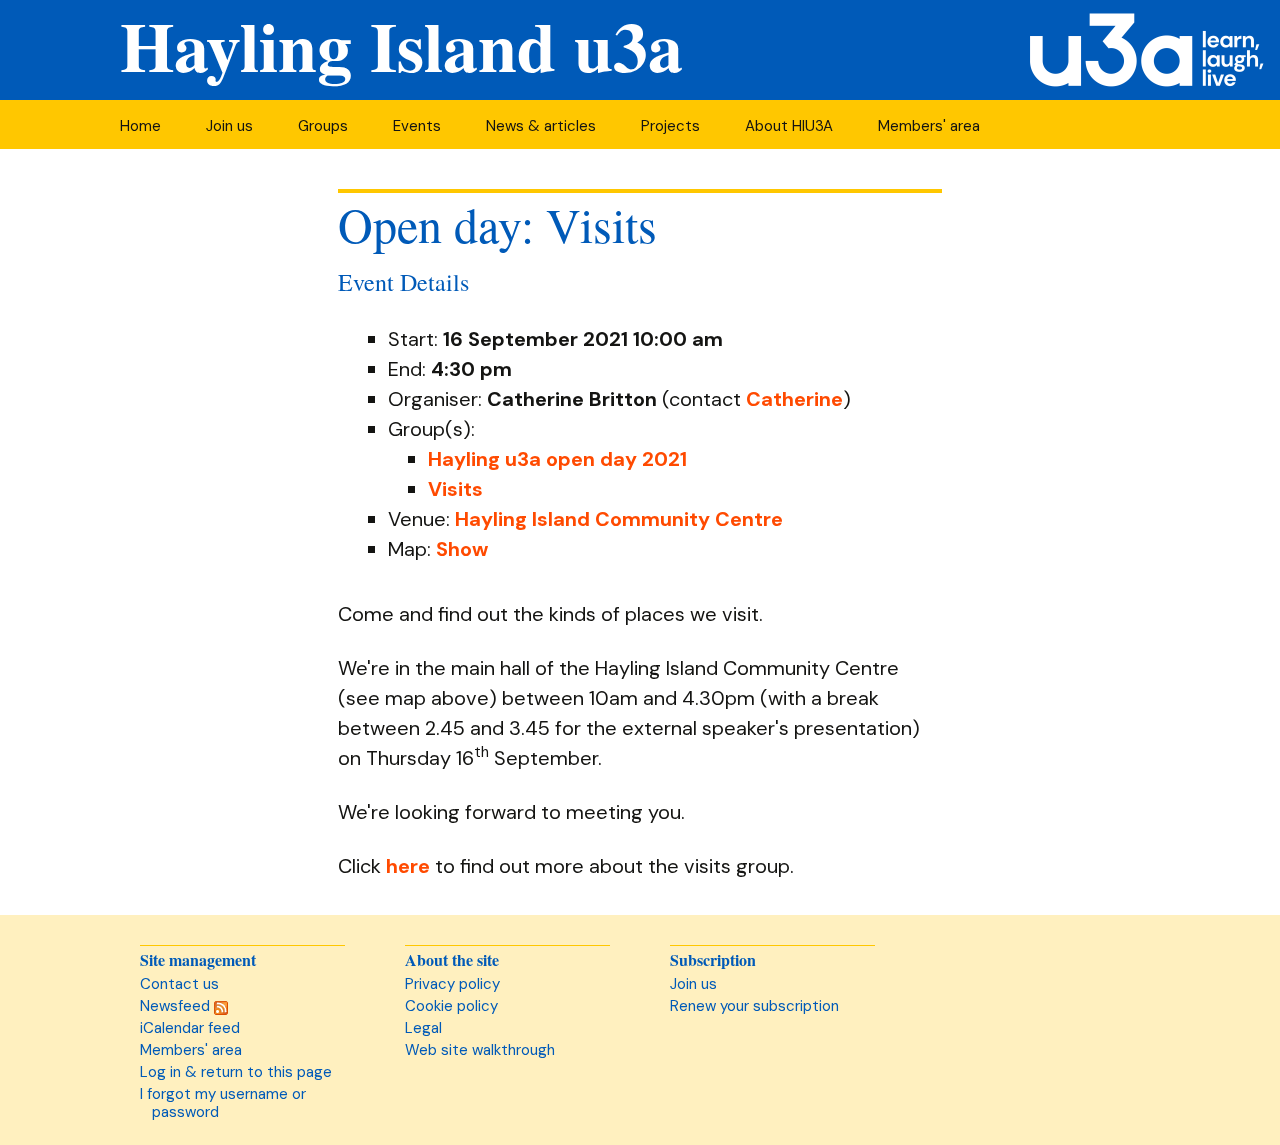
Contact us (179, 984)
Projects (670, 126)
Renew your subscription (754, 1006)
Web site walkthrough (480, 1050)
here (408, 866)
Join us (229, 126)
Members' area (929, 126)
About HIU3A (789, 126)
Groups (323, 126)
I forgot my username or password (223, 1103)
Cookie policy (451, 1006)
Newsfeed (177, 1006)
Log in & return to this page (236, 1072)
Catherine (794, 399)
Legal (423, 1028)
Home (140, 126)
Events (417, 126)
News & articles (541, 126)
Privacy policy (452, 984)
